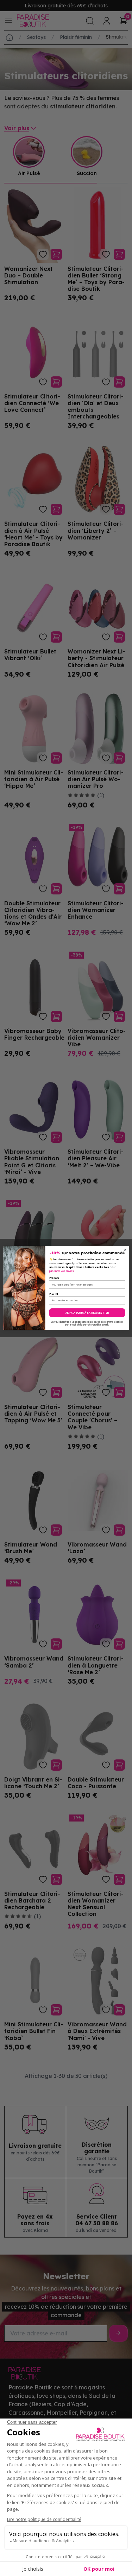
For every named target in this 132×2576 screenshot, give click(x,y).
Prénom (54, 1278)
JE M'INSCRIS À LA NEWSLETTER (87, 1313)
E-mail (53, 1294)
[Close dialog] (125, 1250)
